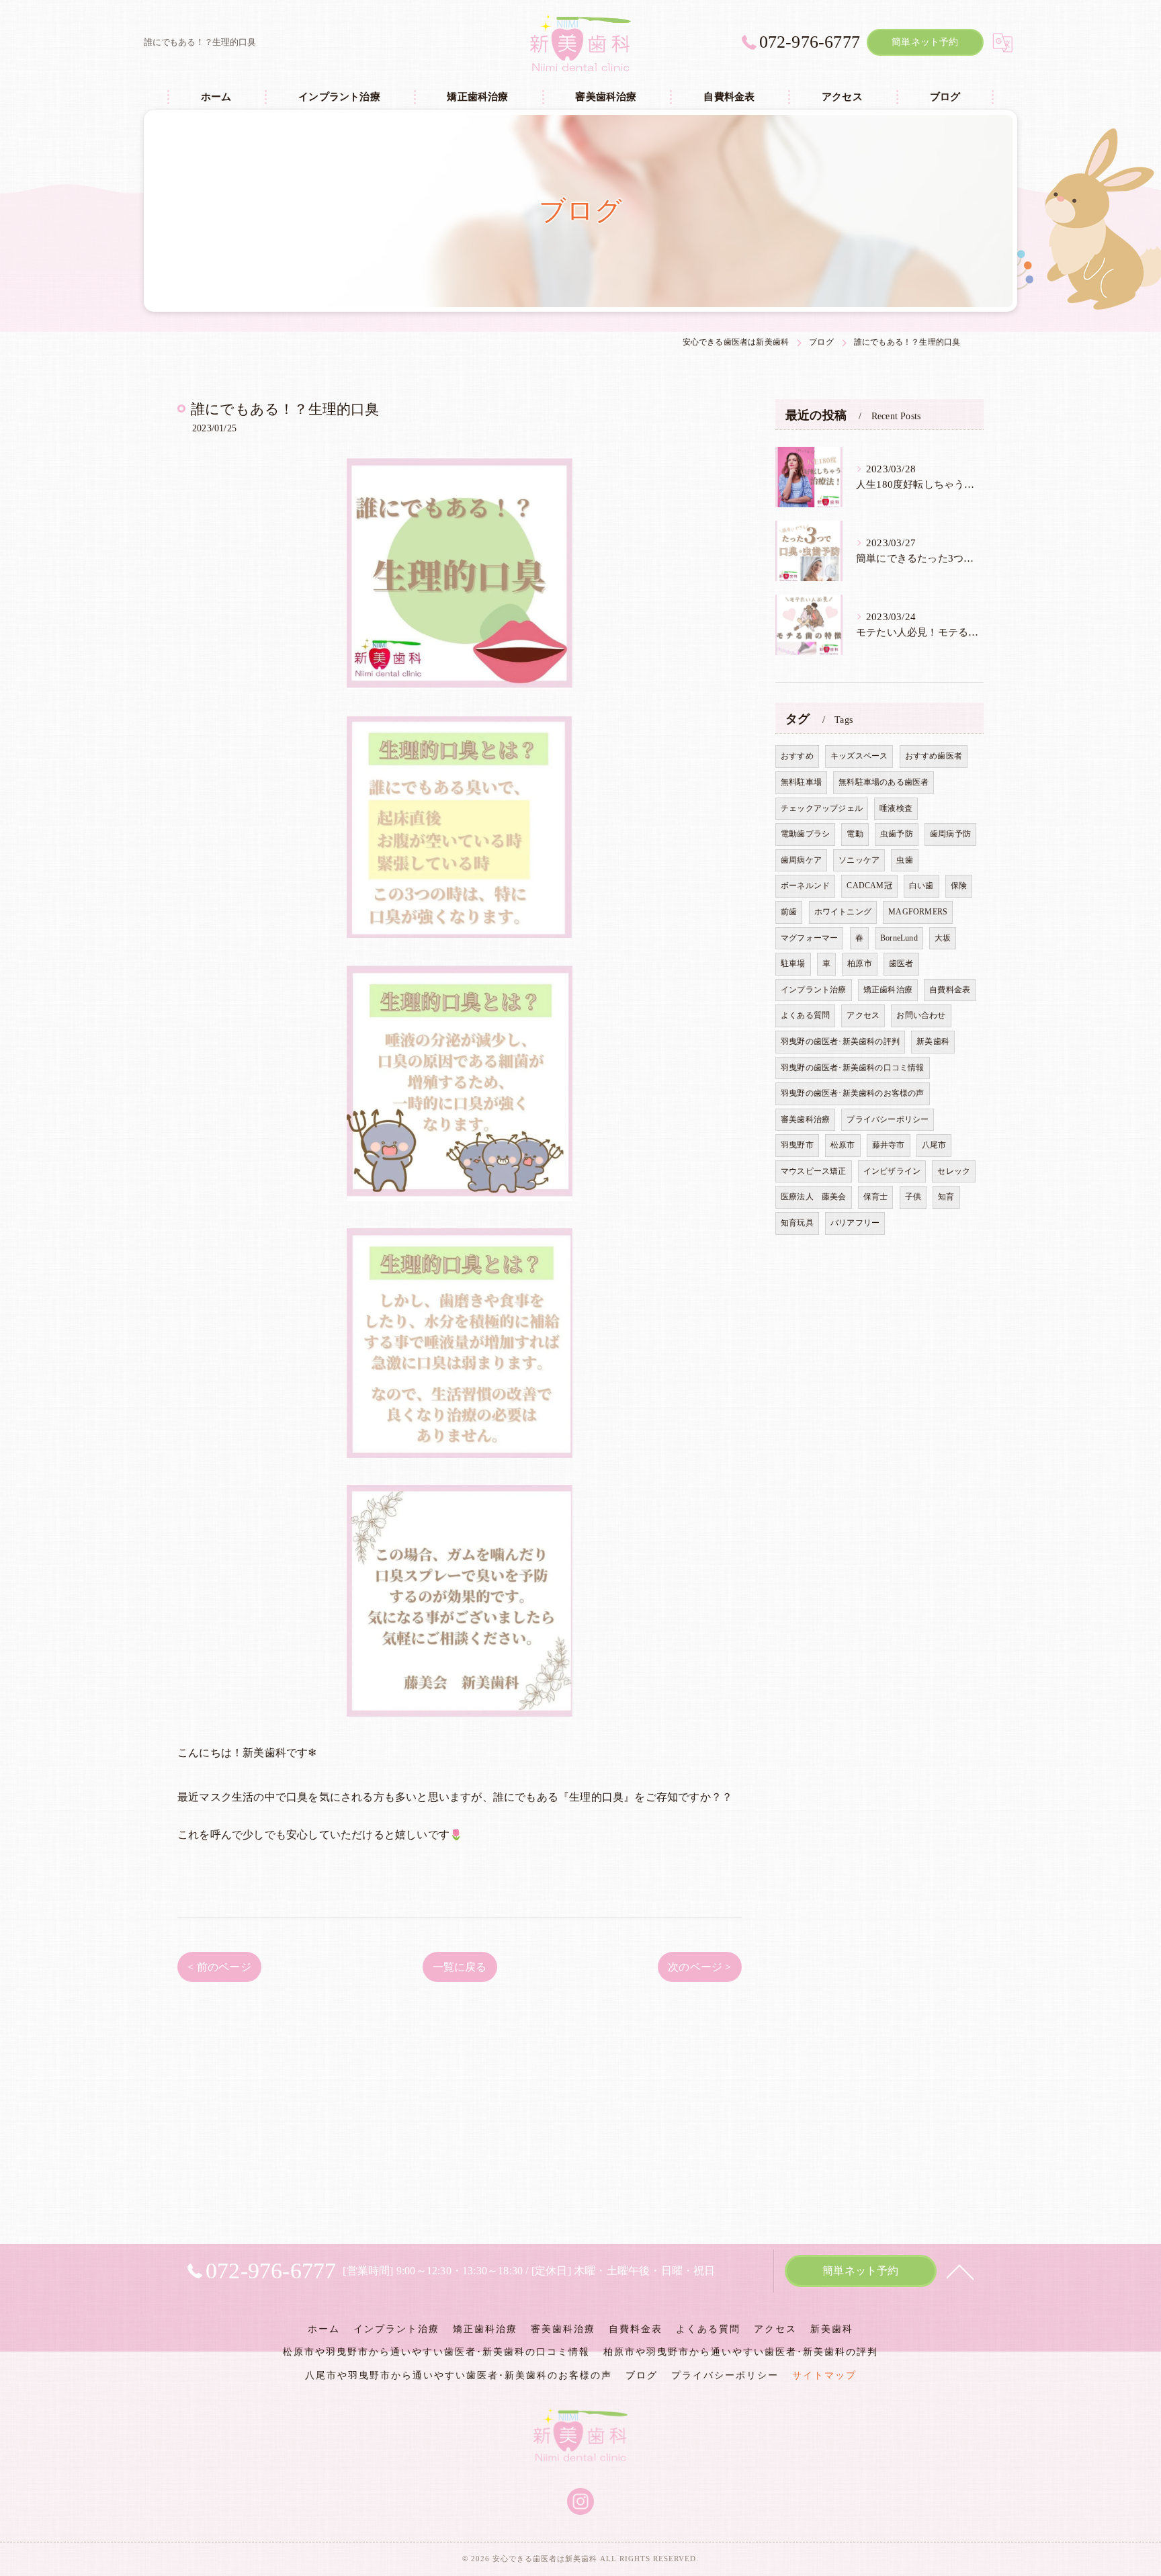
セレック (954, 1171)
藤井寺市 (889, 1145)
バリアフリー (855, 1223)
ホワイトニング (843, 912)
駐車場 (793, 963)
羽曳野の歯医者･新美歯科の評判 (840, 1041)
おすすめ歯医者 (934, 756)
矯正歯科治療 (888, 990)
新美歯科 (933, 1041)
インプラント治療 (814, 990)
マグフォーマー (809, 938)
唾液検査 (896, 808)
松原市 (843, 1145)
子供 (913, 1197)
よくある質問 (805, 1015)
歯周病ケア (801, 860)
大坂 (943, 938)
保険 (959, 886)
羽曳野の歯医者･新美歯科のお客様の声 (853, 1093)
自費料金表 (950, 990)
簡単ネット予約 (925, 42)
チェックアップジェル (822, 808)
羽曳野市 (797, 1145)
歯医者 (901, 963)
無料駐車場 (801, 782)
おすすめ (797, 756)
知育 (946, 1197)
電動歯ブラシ (805, 834)
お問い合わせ (921, 1015)
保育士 (876, 1197)
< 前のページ (219, 1967)
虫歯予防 (897, 834)
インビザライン (892, 1171)
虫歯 (904, 860)
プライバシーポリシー (888, 1119)
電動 (855, 834)
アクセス (863, 1015)
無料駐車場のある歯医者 (884, 782)
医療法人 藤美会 (814, 1197)
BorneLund (899, 938)
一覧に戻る (460, 1967)
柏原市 (860, 963)
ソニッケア (859, 860)
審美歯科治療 (805, 1119)
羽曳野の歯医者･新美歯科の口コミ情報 (853, 1068)
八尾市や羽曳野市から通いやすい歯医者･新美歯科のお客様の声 (459, 2375)
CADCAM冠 (869, 886)
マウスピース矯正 (814, 1171)
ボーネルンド (805, 886)
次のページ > (699, 1967)
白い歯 (921, 886)
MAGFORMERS (918, 912)
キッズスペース (859, 756)
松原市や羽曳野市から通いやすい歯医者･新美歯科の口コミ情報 (436, 2352)
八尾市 (934, 1145)
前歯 (789, 912)
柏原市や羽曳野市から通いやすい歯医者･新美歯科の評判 (741, 2352)
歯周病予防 (950, 834)
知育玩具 (797, 1223)
